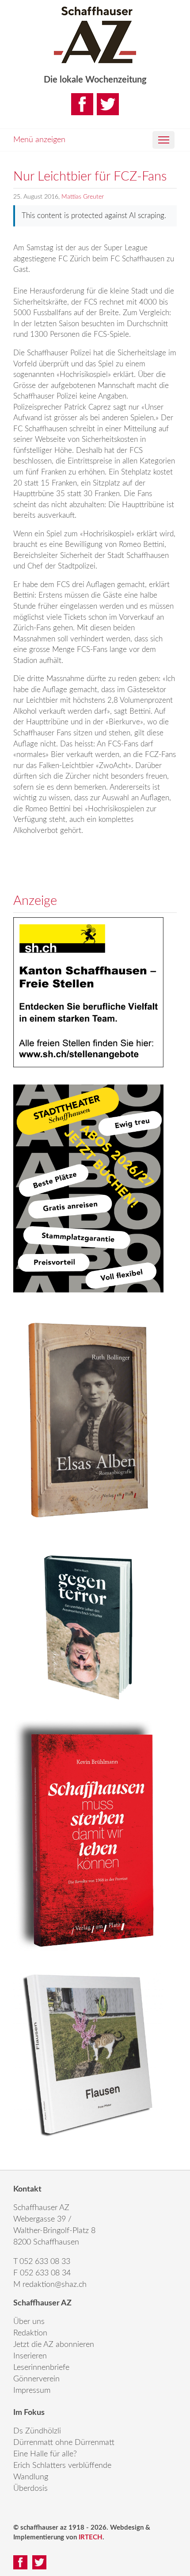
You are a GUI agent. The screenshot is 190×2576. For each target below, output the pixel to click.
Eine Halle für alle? (45, 2454)
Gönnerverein (36, 2379)
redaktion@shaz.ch (55, 2285)
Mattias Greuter (83, 197)
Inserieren (30, 2356)
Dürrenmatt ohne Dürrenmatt (64, 2443)
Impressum (32, 2391)
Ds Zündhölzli (37, 2431)
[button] (163, 140)
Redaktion (30, 2333)
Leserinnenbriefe (41, 2368)
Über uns (29, 2322)
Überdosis (30, 2489)
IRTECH (91, 2537)
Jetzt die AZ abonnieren (54, 2345)
